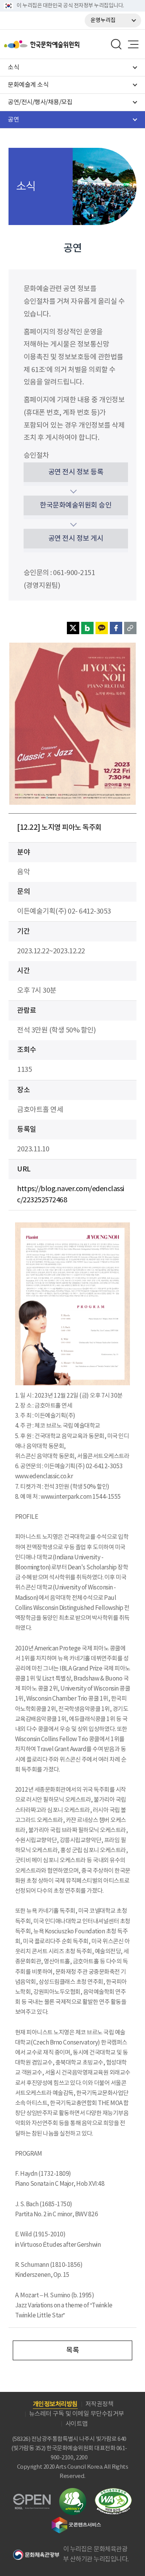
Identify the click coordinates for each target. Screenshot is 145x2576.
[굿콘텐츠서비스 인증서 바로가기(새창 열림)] (76, 2520)
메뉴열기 (133, 44)
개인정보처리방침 (55, 2404)
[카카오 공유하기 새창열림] (102, 628)
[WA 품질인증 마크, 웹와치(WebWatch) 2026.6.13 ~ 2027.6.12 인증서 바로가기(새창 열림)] (113, 2492)
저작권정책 (100, 2404)
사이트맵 (77, 2424)
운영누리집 (103, 20)
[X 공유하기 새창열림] (73, 628)
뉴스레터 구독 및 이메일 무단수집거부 (77, 2414)
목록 (72, 2350)
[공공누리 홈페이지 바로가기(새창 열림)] (32, 2498)
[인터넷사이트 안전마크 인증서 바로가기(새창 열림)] (73, 2492)
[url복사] (130, 628)
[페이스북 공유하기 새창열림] (116, 628)
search (116, 44)
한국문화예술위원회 (61, 44)
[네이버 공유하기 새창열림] (87, 628)
